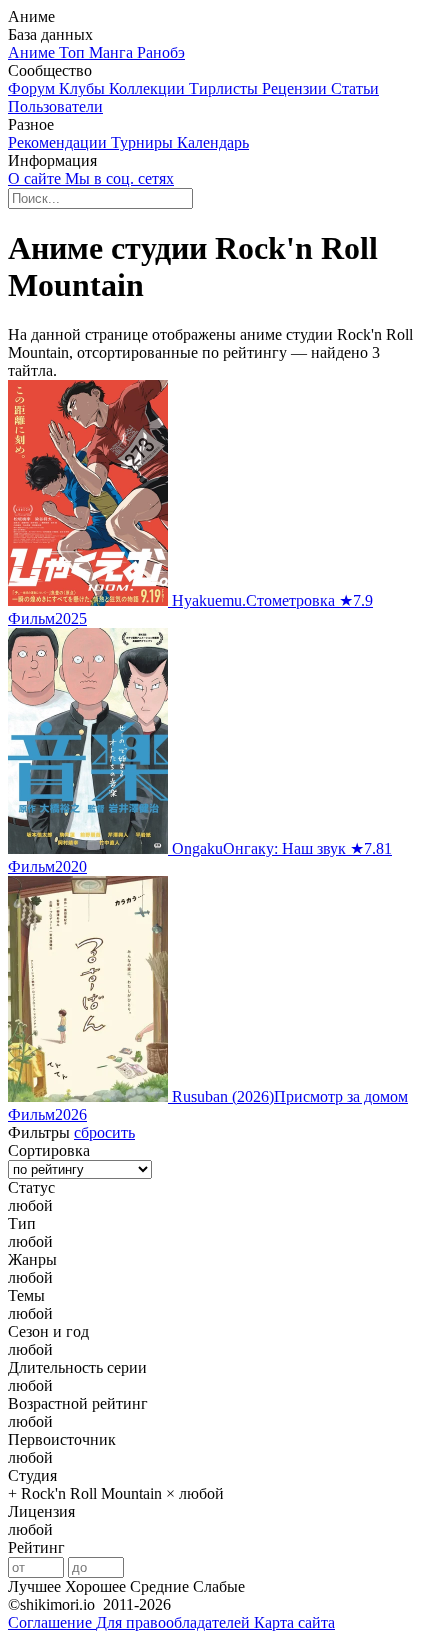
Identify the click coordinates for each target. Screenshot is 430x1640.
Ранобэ (161, 52)
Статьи (355, 88)
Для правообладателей (175, 1622)
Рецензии (296, 88)
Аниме (33, 52)
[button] (215, 1206)
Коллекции (149, 88)
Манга (113, 52)
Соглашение (52, 1622)
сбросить (104, 1132)
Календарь (213, 142)
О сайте (36, 178)
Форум (33, 88)
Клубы (84, 88)
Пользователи (55, 106)
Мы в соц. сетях (119, 178)
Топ (74, 52)
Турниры (144, 142)
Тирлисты (225, 88)
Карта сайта (294, 1622)
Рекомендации (59, 142)
